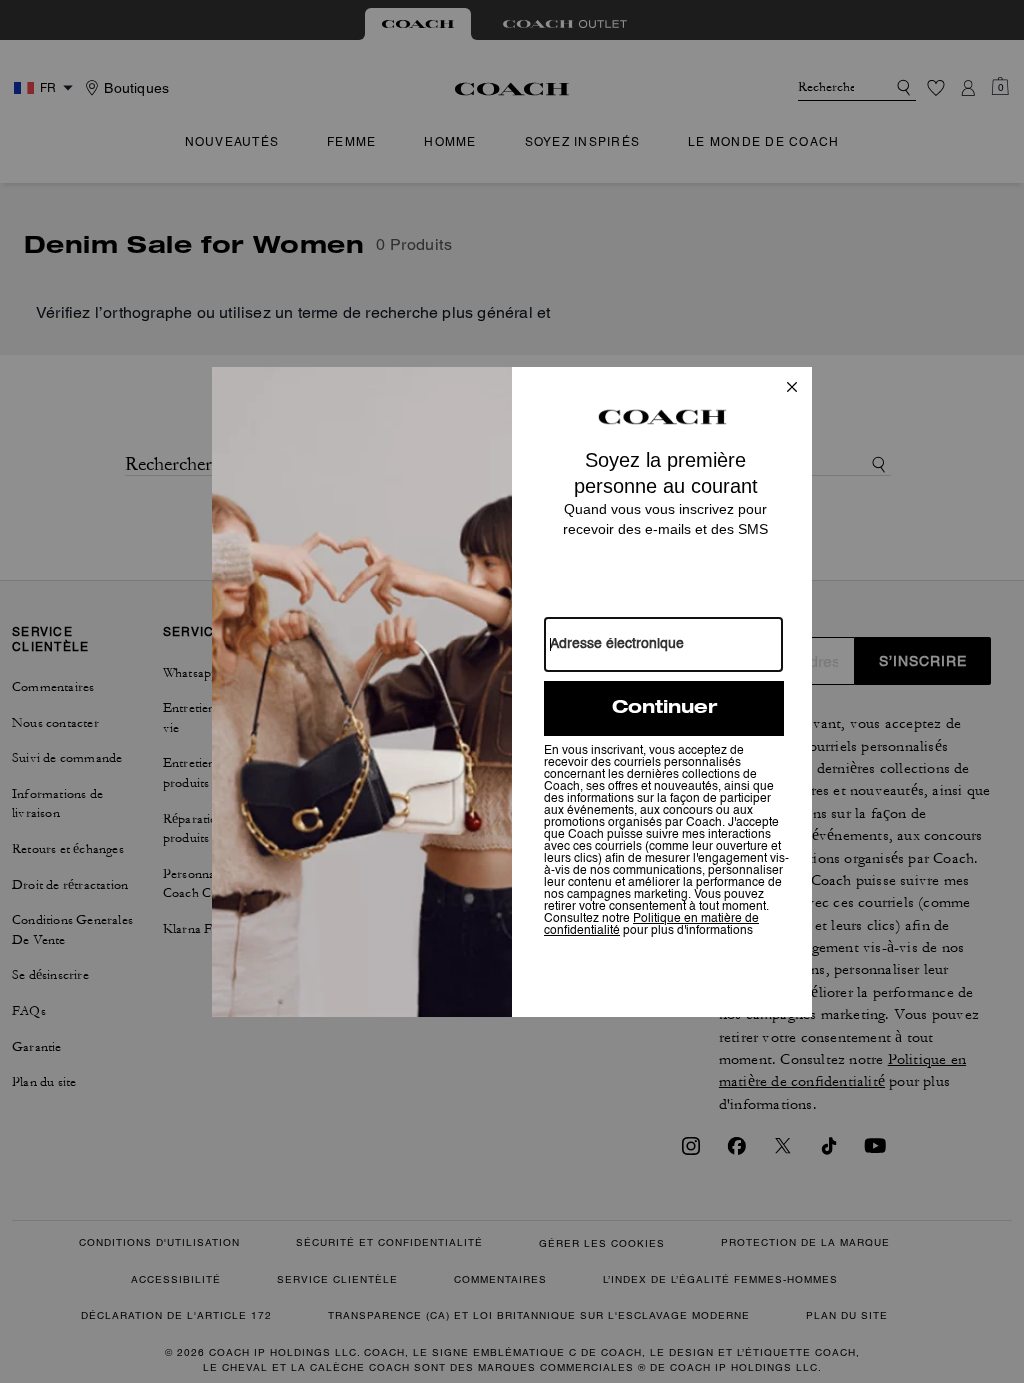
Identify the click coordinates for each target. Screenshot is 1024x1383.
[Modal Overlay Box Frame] (512, 692)
